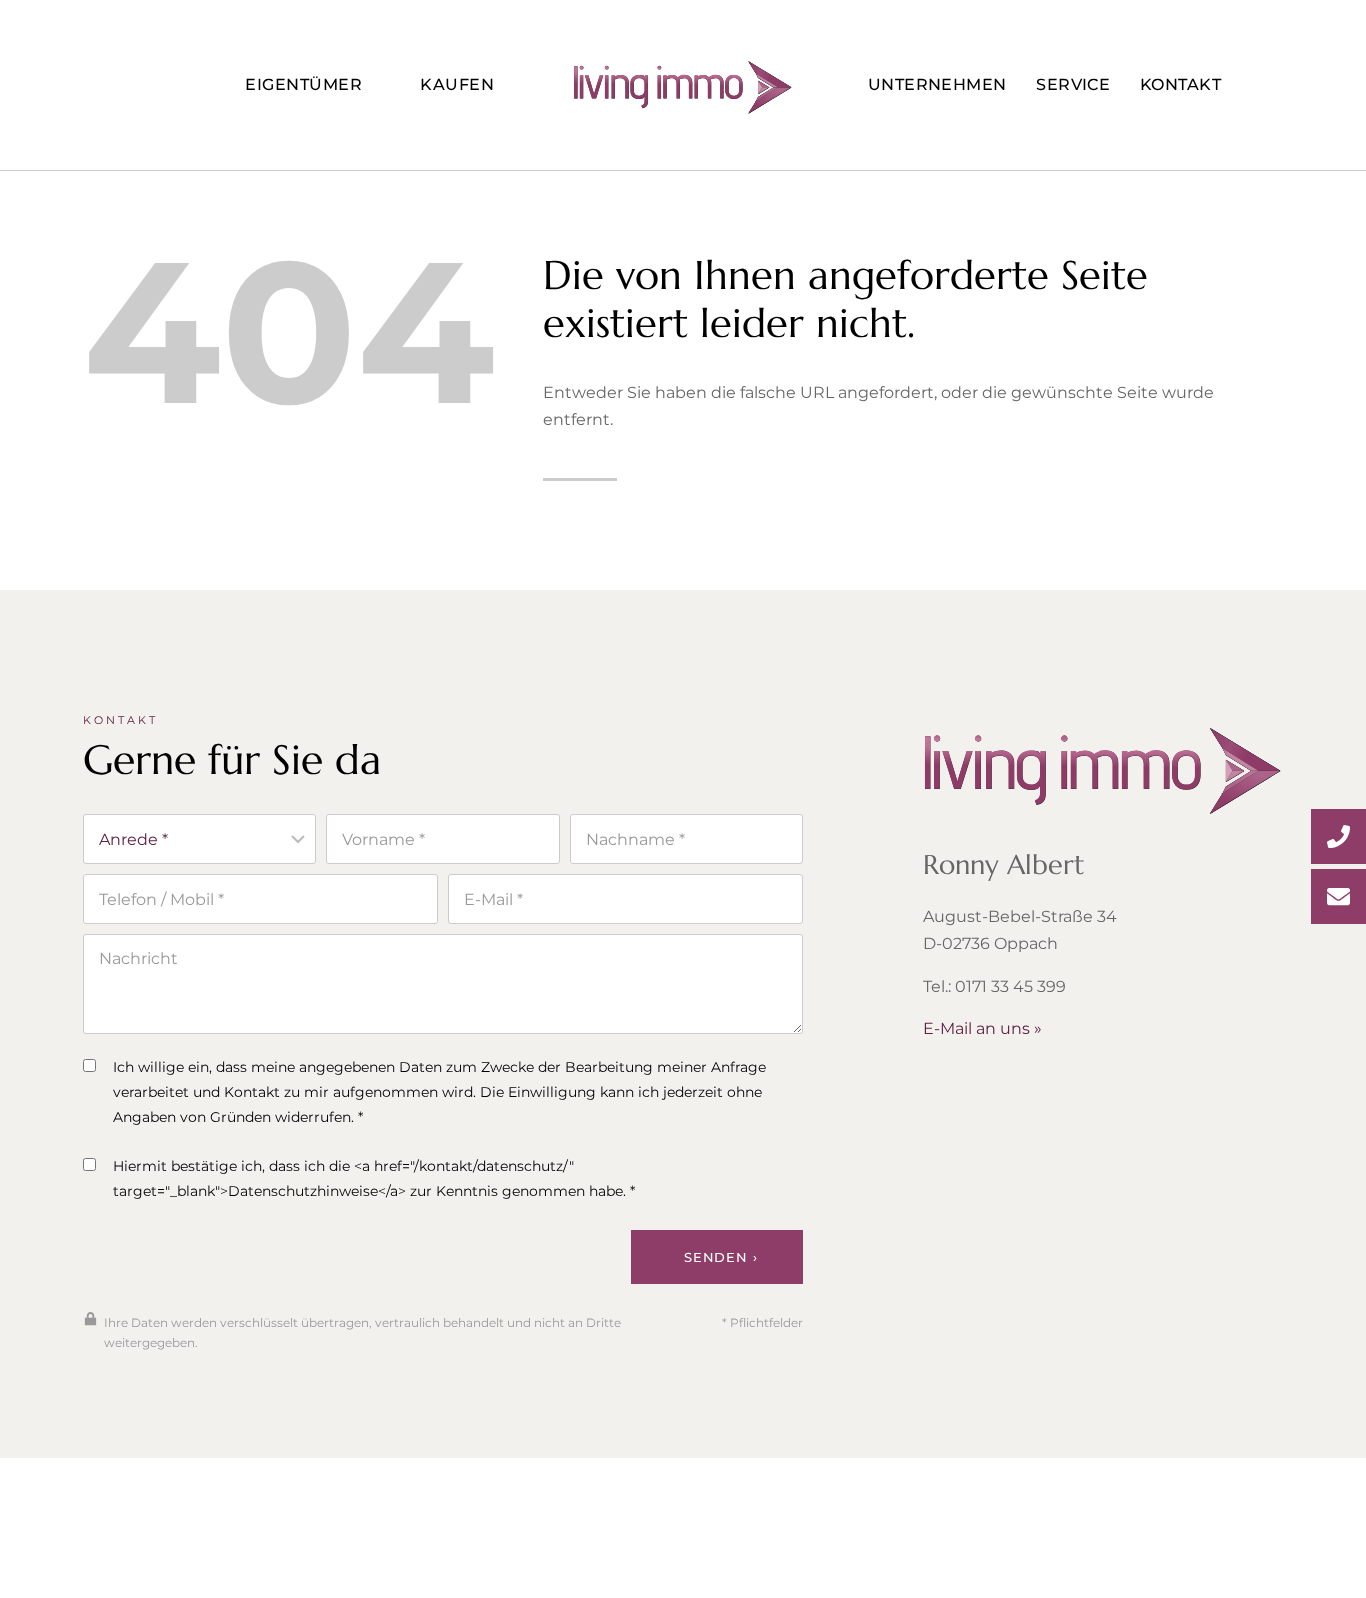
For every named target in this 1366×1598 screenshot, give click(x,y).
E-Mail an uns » (982, 1028)
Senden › (720, 1257)
